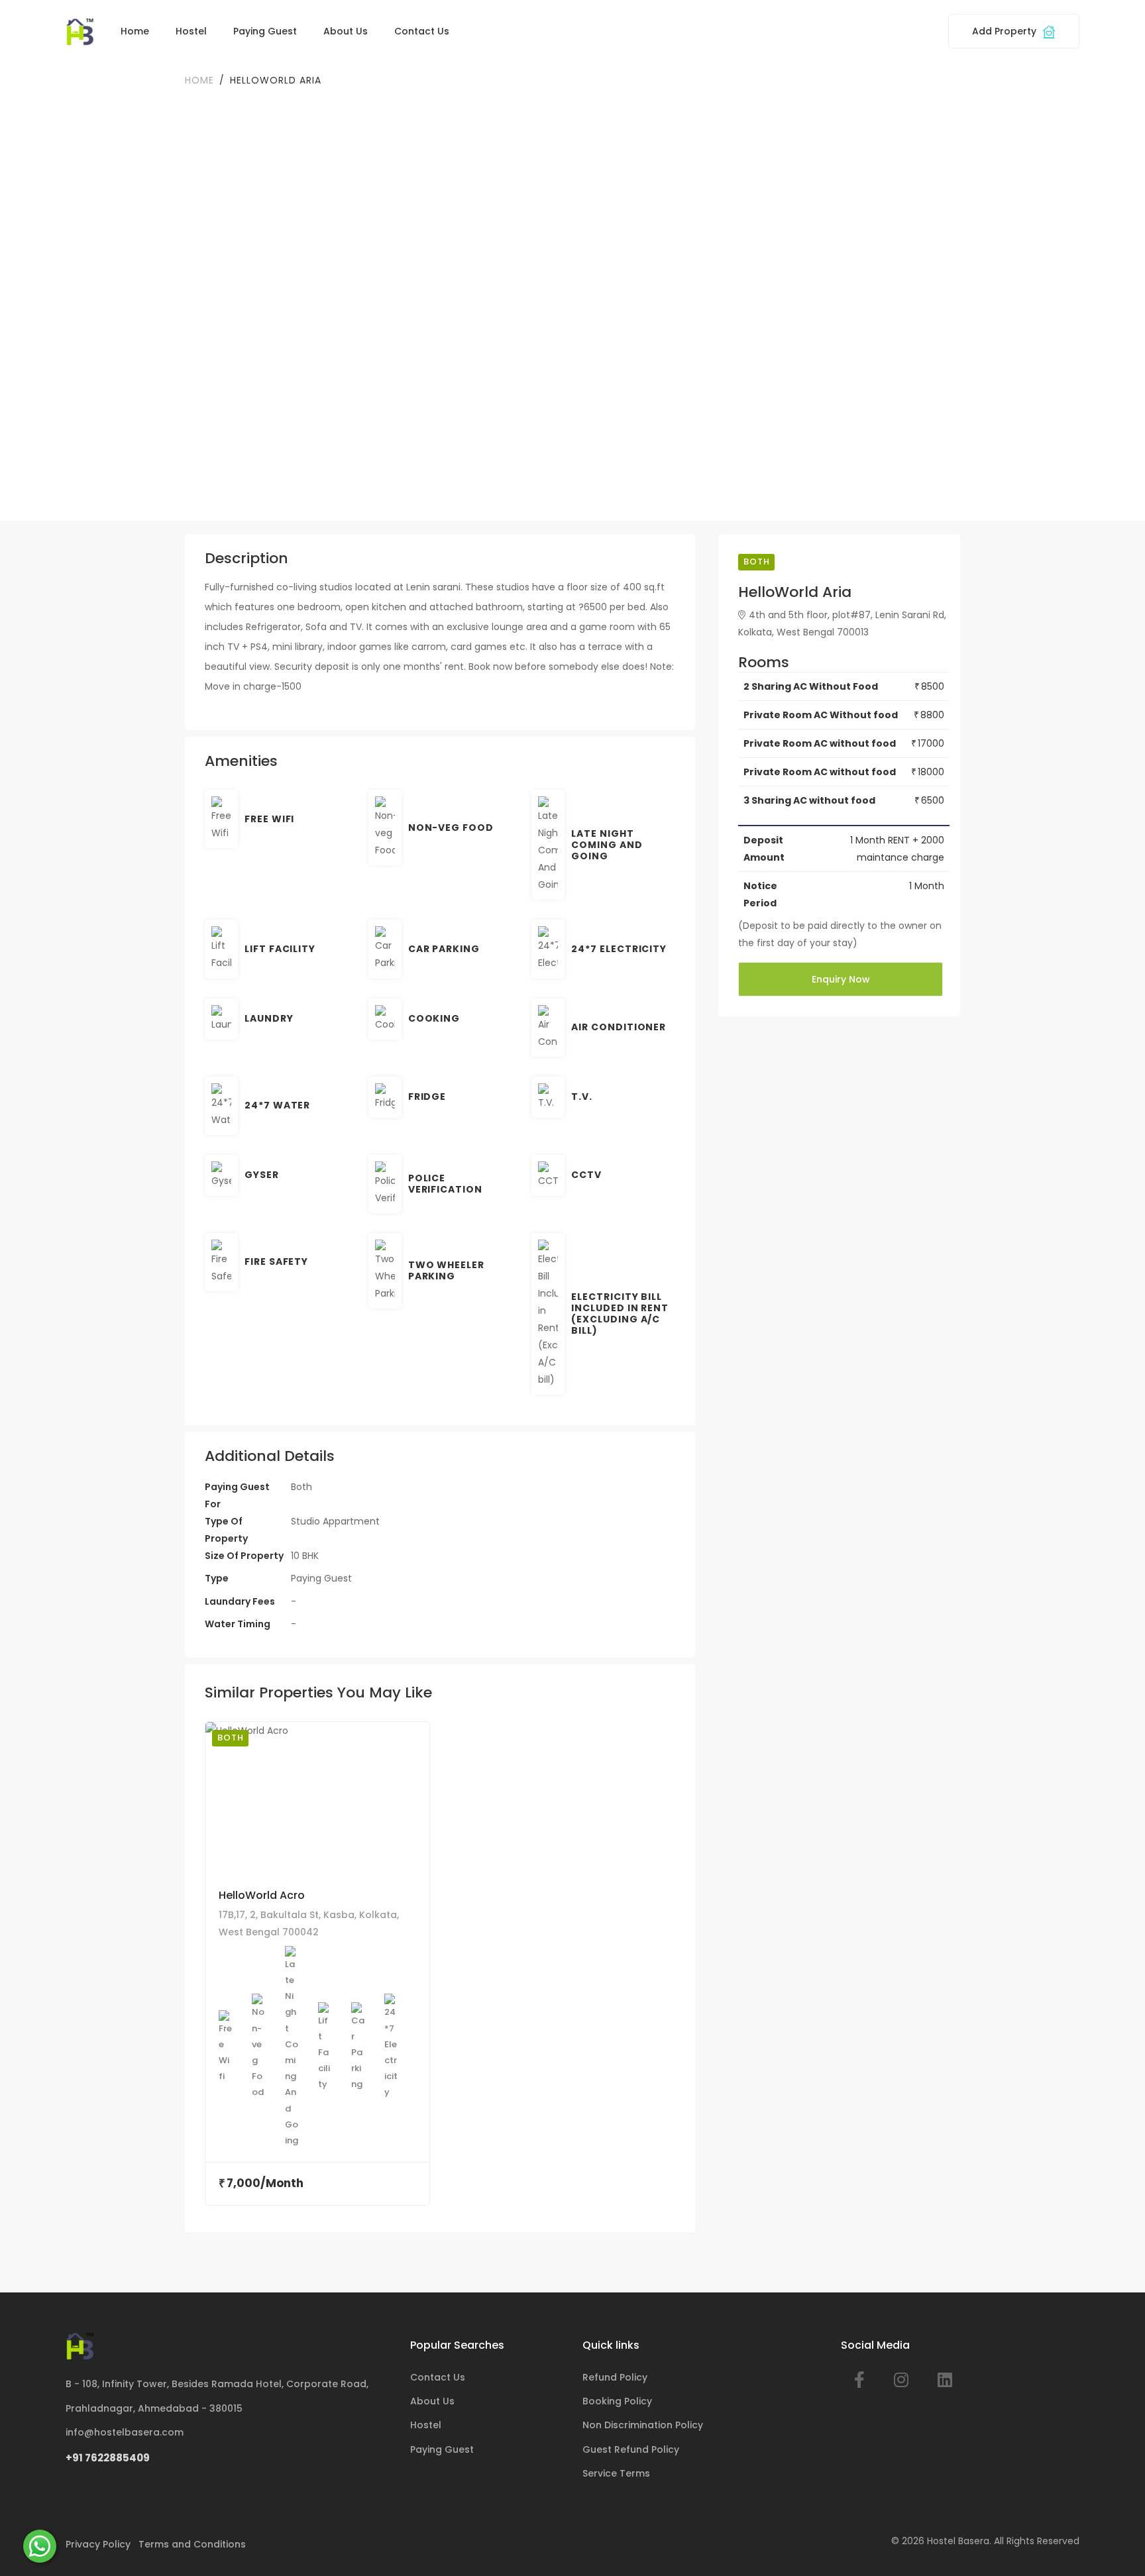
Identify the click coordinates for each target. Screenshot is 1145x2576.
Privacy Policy (98, 2544)
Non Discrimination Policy (643, 2425)
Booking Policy (617, 2401)
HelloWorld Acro (262, 1895)
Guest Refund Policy (631, 2449)
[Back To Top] (1115, 2546)
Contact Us (422, 31)
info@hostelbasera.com (125, 2432)
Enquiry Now (841, 979)
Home (135, 31)
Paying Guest (265, 31)
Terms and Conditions (192, 2544)
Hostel (191, 31)
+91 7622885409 (108, 2458)
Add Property (1006, 31)
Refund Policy (615, 2377)
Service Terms (616, 2473)
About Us (346, 31)
